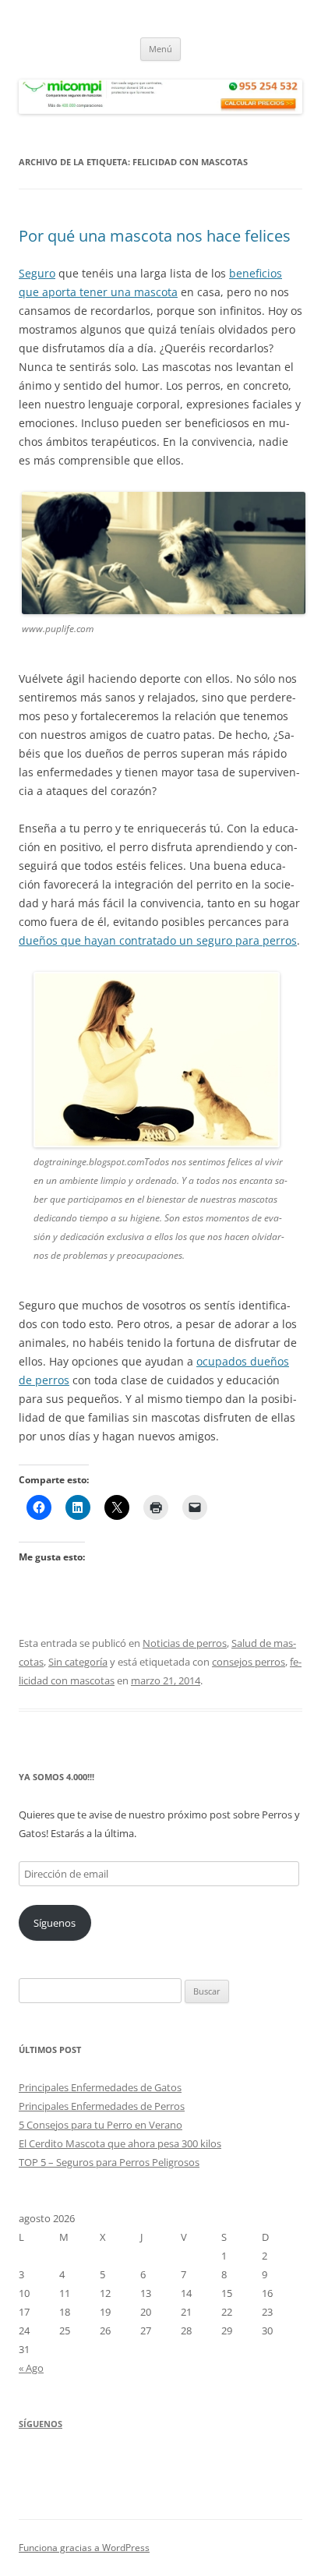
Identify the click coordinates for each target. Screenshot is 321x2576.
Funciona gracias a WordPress (84, 2548)
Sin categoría (78, 1662)
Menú (160, 49)
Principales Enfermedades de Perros (102, 2106)
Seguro (37, 273)
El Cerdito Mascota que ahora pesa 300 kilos (120, 2143)
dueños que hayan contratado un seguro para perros (158, 940)
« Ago (31, 2368)
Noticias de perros (185, 1643)
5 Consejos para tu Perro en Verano (101, 2125)
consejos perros (249, 1662)
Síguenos (55, 1923)
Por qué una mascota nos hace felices (155, 236)
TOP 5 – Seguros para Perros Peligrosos (109, 2162)
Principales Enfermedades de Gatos (100, 2087)
